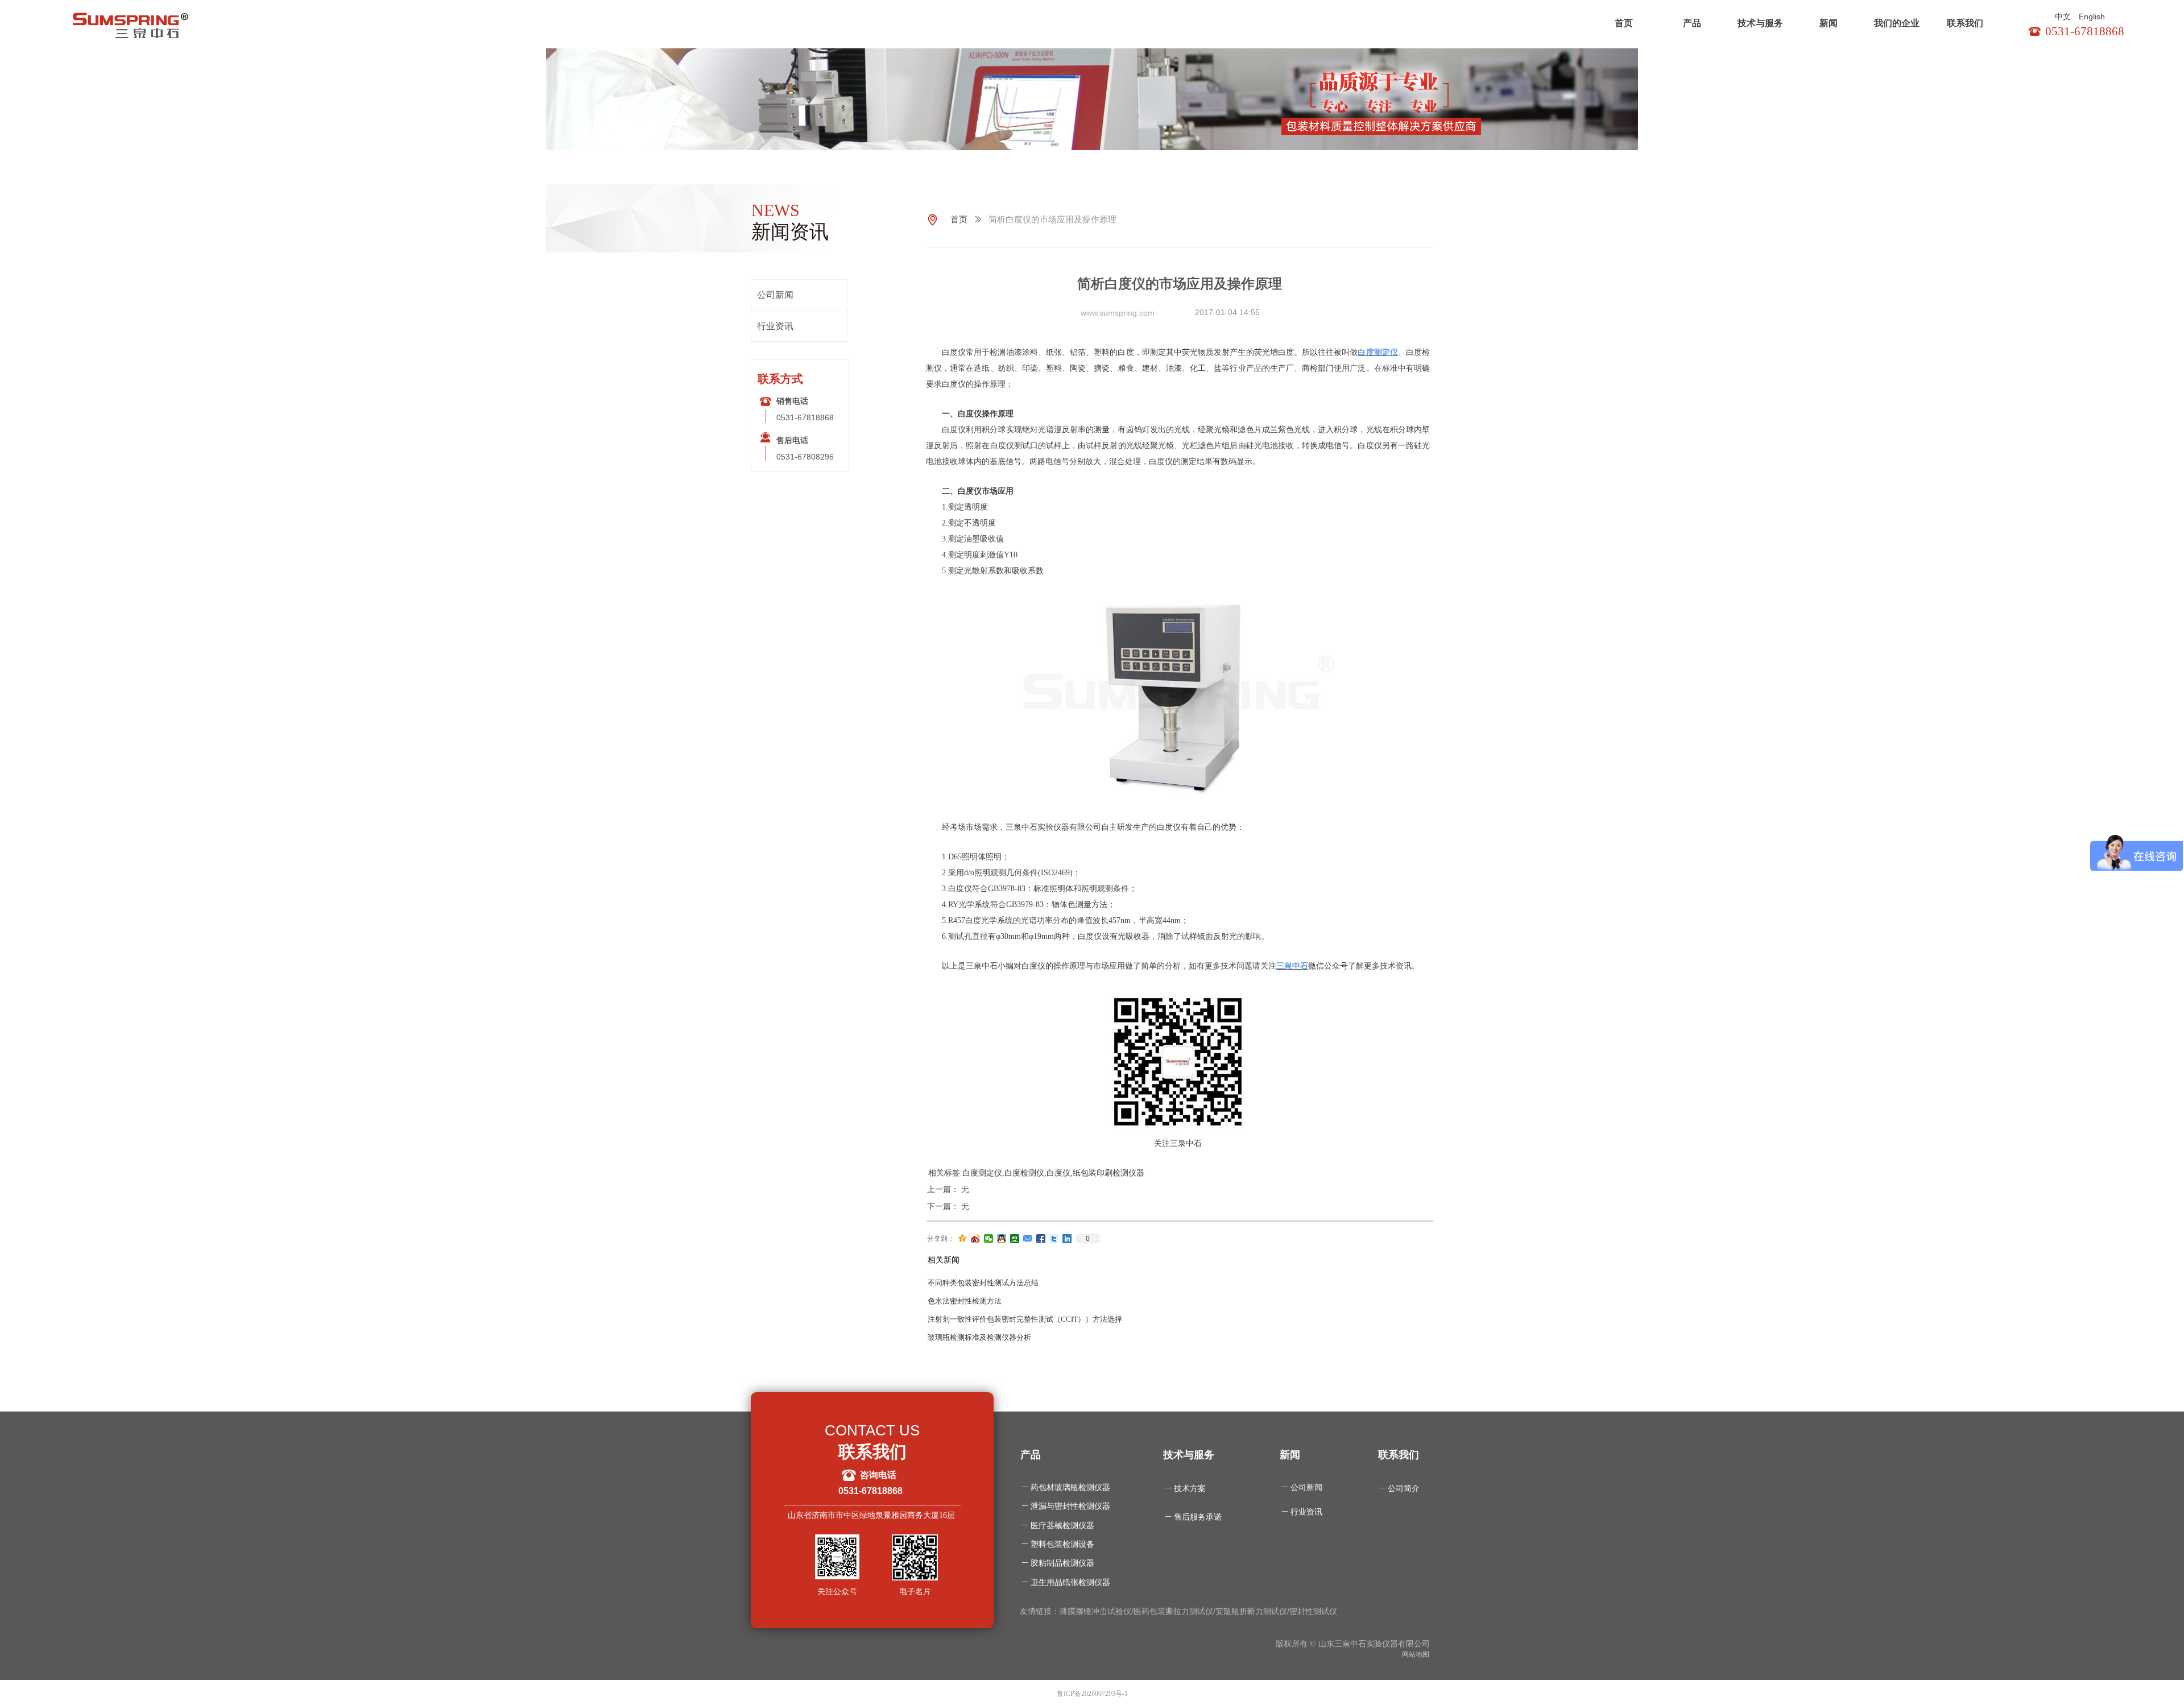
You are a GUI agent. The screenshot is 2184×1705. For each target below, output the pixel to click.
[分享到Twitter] (1054, 1239)
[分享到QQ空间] (963, 1239)
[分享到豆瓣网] (1015, 1239)
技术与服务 (1760, 23)
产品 (1692, 23)
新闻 (1829, 23)
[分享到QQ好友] (1002, 1239)
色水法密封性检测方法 (965, 1301)
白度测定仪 (1378, 352)
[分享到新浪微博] (976, 1239)
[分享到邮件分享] (1028, 1239)
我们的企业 (1897, 23)
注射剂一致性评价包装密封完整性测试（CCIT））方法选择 (1025, 1319)
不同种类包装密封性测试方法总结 (983, 1283)
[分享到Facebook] (1041, 1239)
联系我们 (1965, 23)
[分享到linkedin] (1067, 1239)
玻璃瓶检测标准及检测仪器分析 (979, 1337)
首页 (1624, 23)
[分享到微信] (989, 1239)
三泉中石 (1292, 966)
